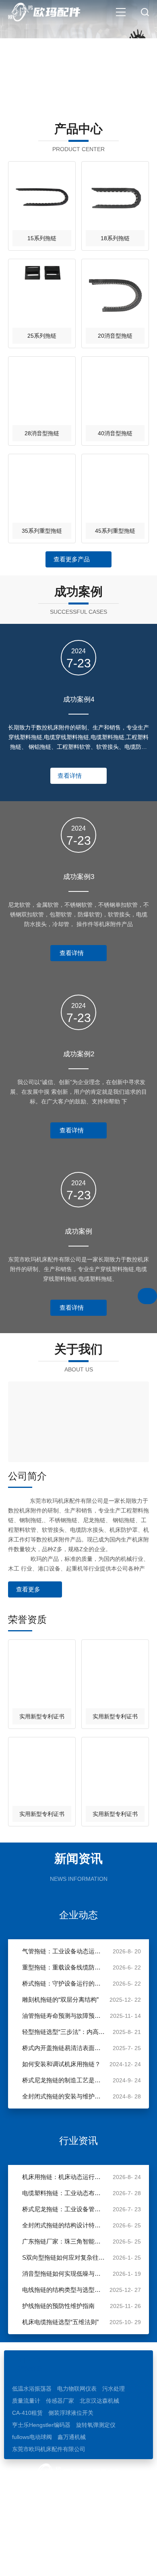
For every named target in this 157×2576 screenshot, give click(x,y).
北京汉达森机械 (99, 2401)
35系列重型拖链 (42, 531)
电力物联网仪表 (77, 2389)
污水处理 (114, 2389)
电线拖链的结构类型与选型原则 (64, 2290)
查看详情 (70, 776)
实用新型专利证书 (42, 1716)
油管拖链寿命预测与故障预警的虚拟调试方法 (64, 2016)
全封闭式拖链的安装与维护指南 (64, 2096)
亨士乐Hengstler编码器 (41, 2425)
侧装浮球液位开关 (71, 2413)
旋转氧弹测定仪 (96, 2425)
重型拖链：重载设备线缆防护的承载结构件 (64, 1967)
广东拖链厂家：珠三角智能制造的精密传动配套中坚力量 (64, 2241)
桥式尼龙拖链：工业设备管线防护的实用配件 (64, 2209)
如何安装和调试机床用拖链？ (61, 2064)
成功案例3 (79, 877)
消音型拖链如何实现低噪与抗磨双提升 (64, 2274)
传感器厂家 (60, 2401)
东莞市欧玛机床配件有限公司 (49, 2449)
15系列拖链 (42, 238)
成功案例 (78, 1231)
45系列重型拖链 (115, 531)
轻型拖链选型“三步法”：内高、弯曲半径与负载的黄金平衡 (64, 2032)
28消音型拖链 (42, 433)
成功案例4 (79, 699)
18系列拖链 (115, 238)
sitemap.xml (124, 2562)
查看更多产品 (72, 559)
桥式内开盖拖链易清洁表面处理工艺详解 (64, 2048)
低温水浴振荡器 (32, 2389)
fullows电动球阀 (32, 2437)
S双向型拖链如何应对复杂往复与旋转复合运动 (64, 2257)
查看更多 (28, 1589)
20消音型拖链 (115, 336)
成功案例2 (79, 1054)
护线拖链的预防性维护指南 (58, 2306)
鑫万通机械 (72, 2437)
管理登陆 (91, 2562)
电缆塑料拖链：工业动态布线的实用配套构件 (64, 2193)
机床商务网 (60, 2562)
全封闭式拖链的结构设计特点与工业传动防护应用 (64, 2225)
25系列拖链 (42, 336)
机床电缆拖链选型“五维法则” (60, 2322)
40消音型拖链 (115, 433)
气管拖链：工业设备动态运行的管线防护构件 (64, 1951)
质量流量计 (26, 2401)
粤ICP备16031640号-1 (113, 2550)
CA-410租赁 (27, 2413)
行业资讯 (78, 2141)
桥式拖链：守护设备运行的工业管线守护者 (64, 1983)
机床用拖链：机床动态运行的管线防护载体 (64, 2177)
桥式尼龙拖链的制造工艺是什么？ (64, 2080)
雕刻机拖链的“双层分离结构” (60, 2000)
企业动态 (78, 1915)
